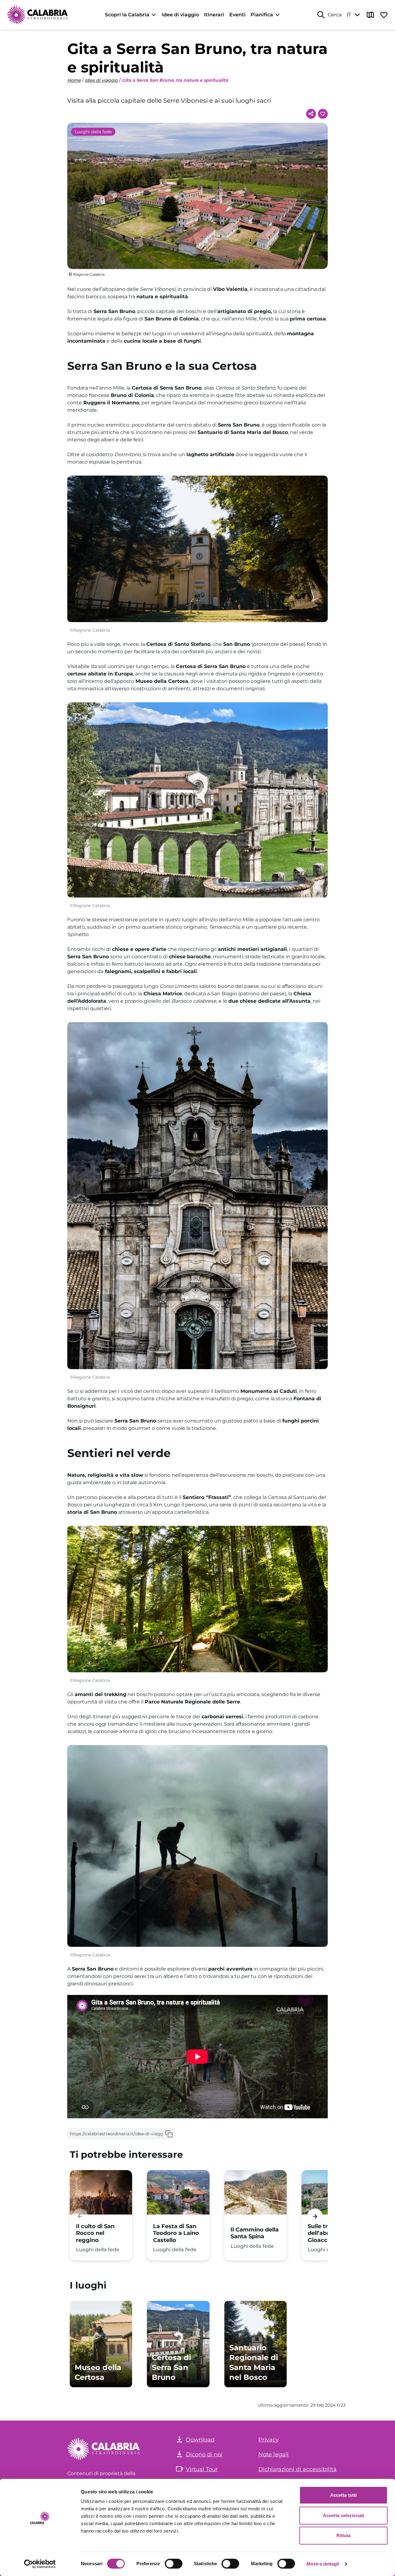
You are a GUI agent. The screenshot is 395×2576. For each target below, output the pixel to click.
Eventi (237, 15)
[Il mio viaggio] (384, 15)
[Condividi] (311, 114)
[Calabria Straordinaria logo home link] (38, 15)
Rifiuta (344, 2535)
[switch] (174, 2564)
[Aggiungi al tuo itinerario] (323, 114)
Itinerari (214, 15)
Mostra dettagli (323, 2564)
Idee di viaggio (180, 15)
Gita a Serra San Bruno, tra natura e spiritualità (175, 80)
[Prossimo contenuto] (315, 2217)
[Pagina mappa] (370, 15)
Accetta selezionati (343, 2515)
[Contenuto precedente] (80, 2217)
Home (74, 80)
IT (349, 15)
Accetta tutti (343, 2495)
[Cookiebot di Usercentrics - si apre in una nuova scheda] (40, 2564)
